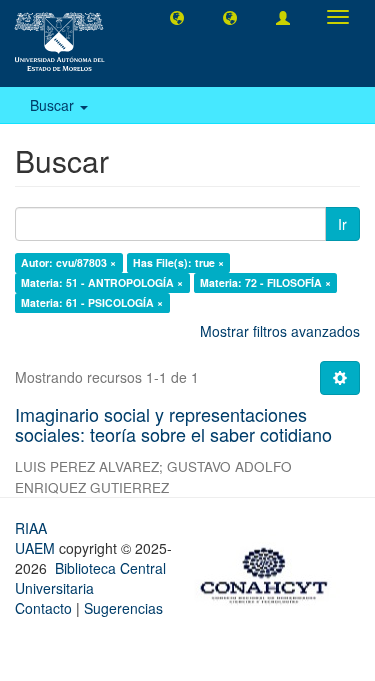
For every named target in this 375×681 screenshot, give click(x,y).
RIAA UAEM (37, 538)
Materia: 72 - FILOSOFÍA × (265, 282)
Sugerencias (123, 608)
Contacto (43, 608)
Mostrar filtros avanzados (280, 331)
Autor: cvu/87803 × (68, 262)
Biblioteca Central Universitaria (90, 578)
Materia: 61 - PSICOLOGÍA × (92, 302)
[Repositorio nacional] (270, 572)
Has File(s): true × (178, 262)
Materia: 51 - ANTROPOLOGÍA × (102, 282)
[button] (177, 17)
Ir (342, 224)
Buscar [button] (54, 105)
